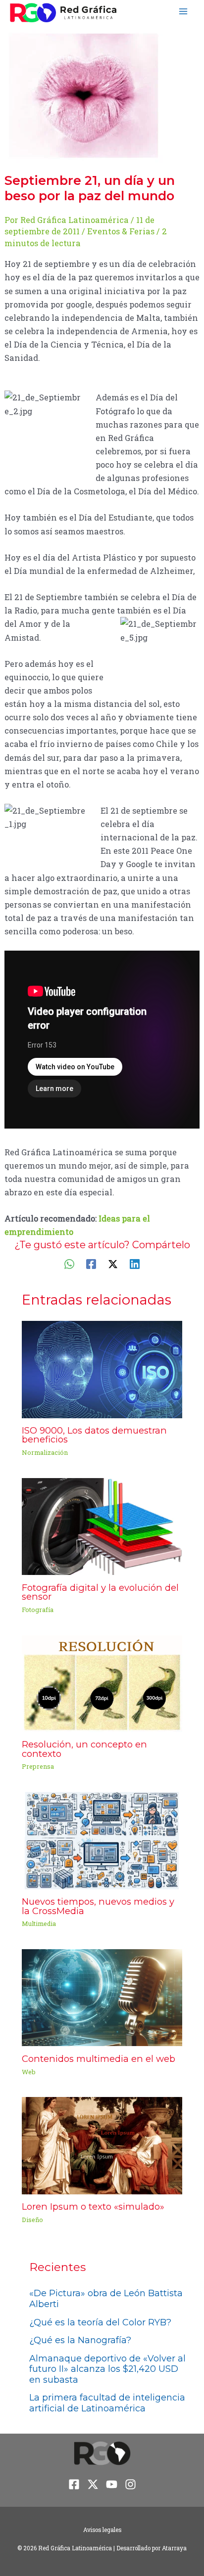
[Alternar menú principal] (183, 12)
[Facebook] (91, 1263)
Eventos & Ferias (121, 231)
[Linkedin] (135, 1263)
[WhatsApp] (69, 1263)
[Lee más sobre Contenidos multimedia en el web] (102, 1997)
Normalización (45, 1452)
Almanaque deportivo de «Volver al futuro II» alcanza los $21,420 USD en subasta (107, 2369)
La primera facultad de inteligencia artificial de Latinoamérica (107, 2403)
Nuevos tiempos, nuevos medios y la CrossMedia (98, 1906)
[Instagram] (130, 2484)
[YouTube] (112, 2484)
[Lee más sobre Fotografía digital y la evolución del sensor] (102, 1525)
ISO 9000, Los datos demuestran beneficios (94, 1435)
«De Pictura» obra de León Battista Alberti (106, 2299)
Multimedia (39, 1923)
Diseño (32, 2220)
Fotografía (38, 1610)
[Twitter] (113, 1263)
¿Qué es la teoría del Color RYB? (100, 2322)
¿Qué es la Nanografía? (80, 2340)
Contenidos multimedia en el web (99, 2059)
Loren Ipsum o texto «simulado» (93, 2206)
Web (29, 2072)
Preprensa (38, 1766)
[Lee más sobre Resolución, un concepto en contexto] (102, 1682)
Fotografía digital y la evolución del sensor (100, 1592)
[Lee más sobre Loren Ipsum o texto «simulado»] (102, 2145)
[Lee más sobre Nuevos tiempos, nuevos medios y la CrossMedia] (102, 1840)
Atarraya (174, 2548)
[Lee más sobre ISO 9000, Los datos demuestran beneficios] (102, 1368)
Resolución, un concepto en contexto (84, 1749)
